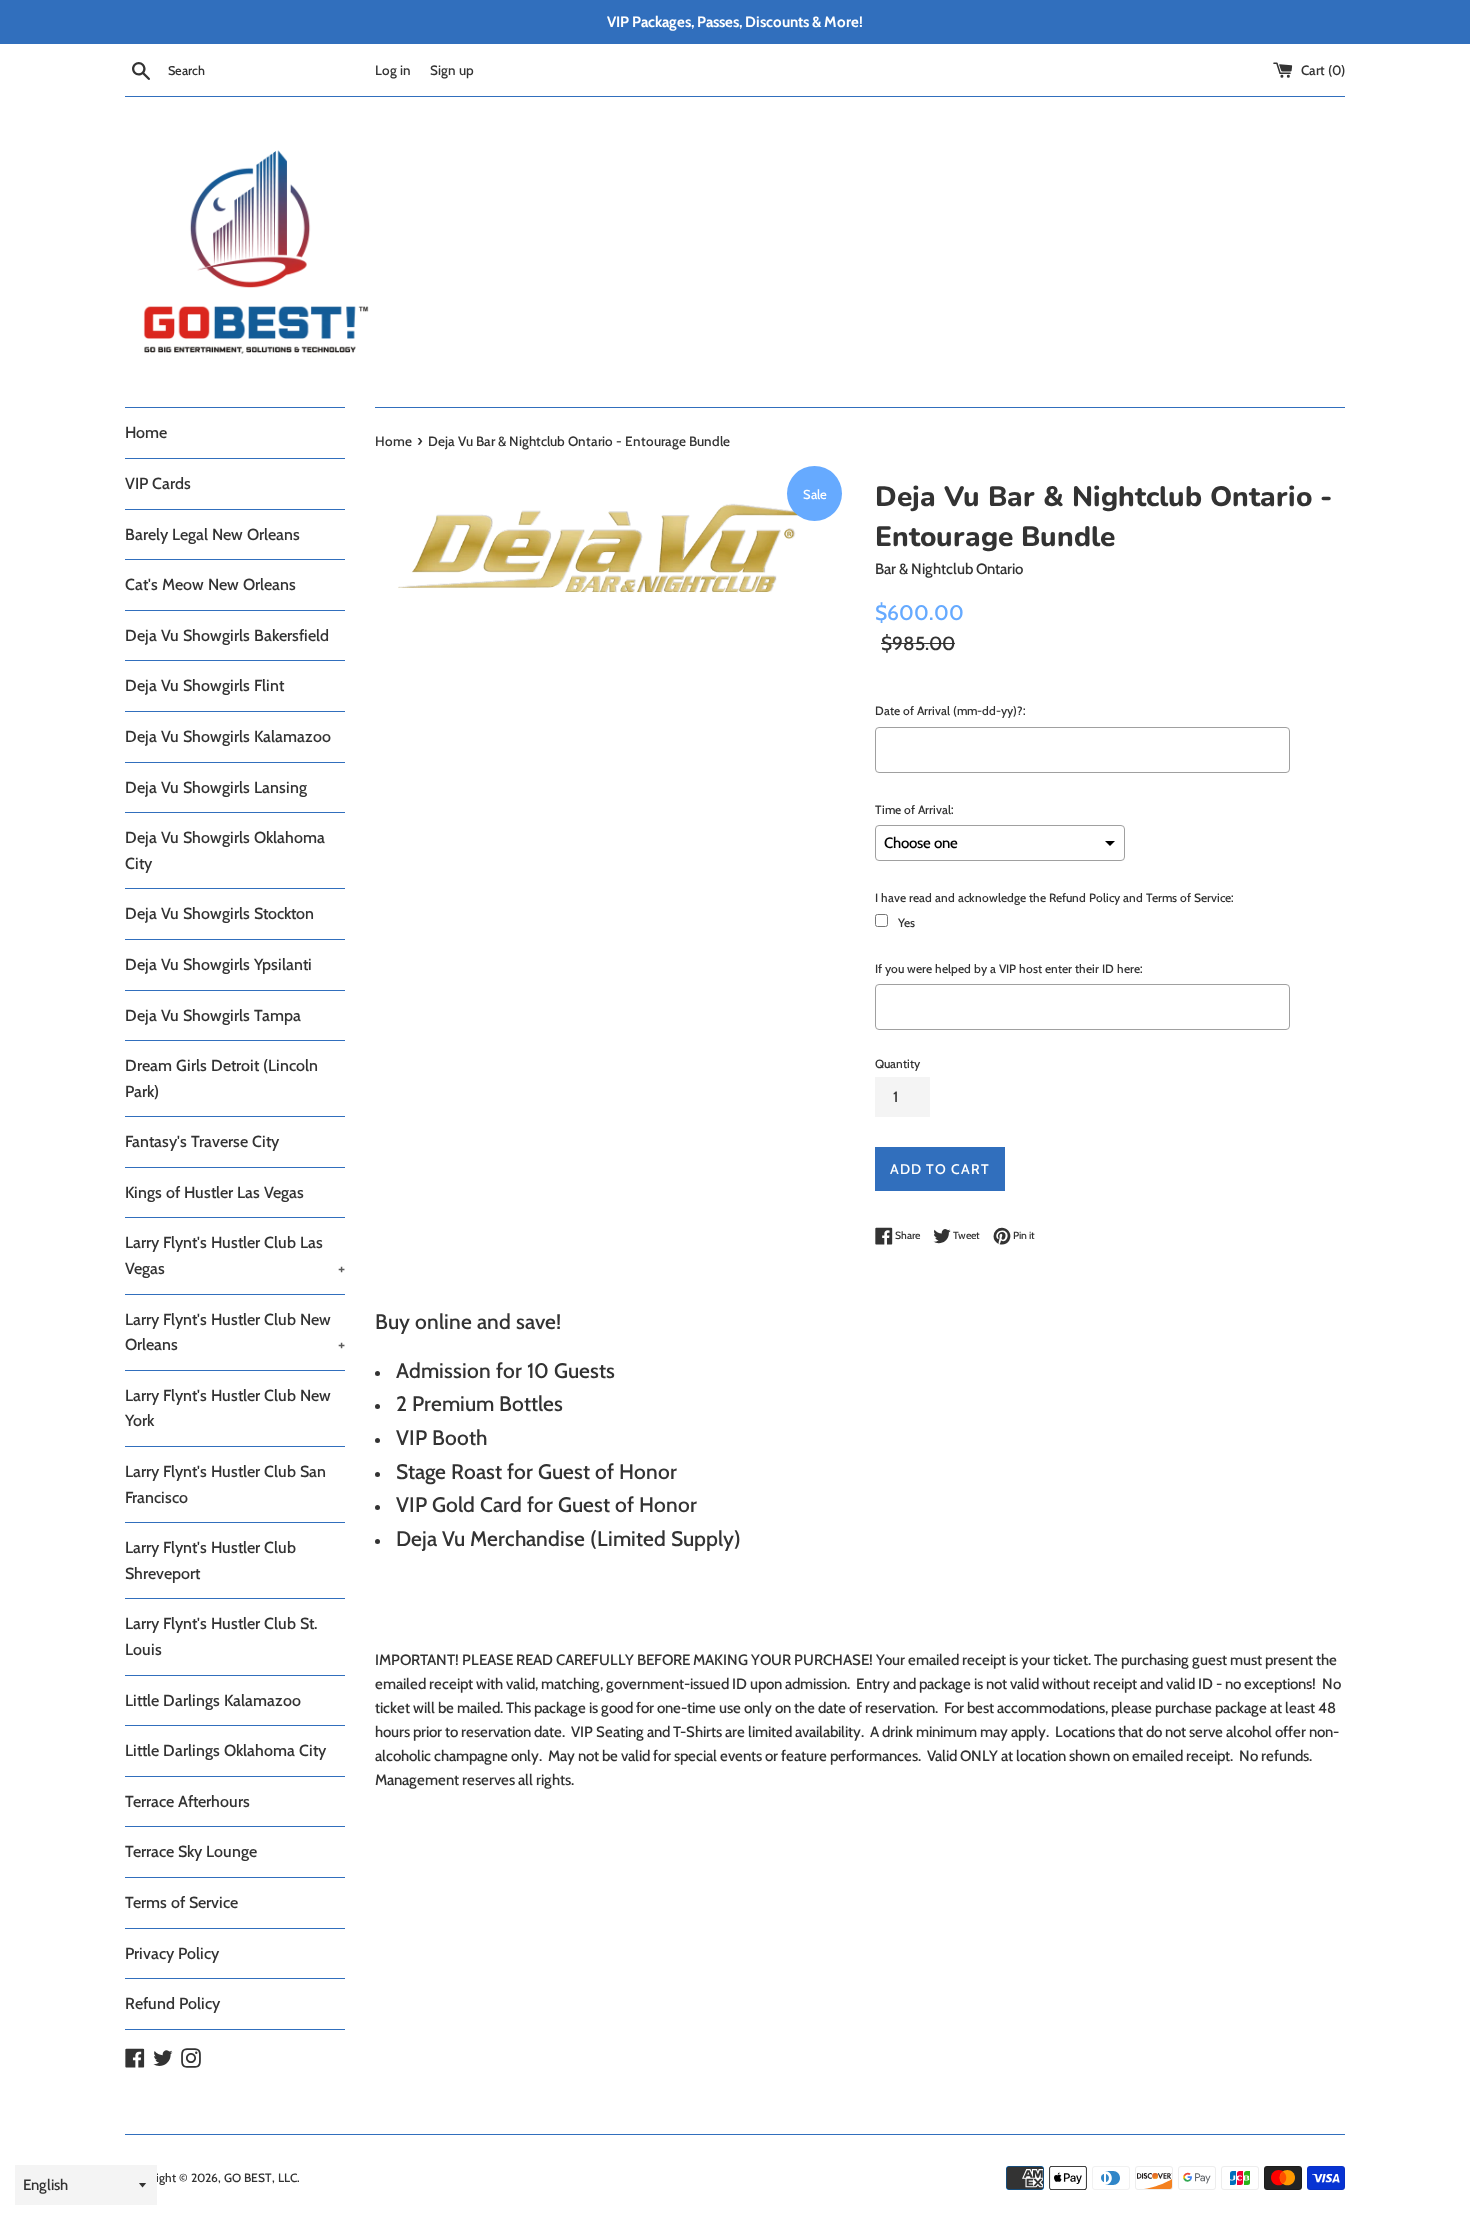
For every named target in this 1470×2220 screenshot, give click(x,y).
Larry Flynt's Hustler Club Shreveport (210, 1560)
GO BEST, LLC (260, 2177)
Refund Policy (172, 2003)
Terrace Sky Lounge (191, 1851)
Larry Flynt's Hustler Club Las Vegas (235, 1255)
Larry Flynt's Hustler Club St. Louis (221, 1636)
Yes (906, 922)
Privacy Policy (172, 1953)
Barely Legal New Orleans (212, 534)
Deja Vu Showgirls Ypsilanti (218, 964)
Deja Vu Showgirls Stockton (219, 913)
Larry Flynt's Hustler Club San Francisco (225, 1484)
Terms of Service (181, 1902)
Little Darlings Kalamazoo (213, 1700)
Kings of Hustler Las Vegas (214, 1192)
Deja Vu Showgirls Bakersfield (227, 635)
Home (146, 432)
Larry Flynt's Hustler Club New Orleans (235, 1332)
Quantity (897, 1063)
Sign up (452, 70)
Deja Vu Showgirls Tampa (213, 1015)
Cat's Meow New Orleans (210, 584)
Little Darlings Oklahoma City (225, 1750)
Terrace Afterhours (187, 1801)
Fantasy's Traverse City (202, 1141)
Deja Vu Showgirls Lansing (216, 787)
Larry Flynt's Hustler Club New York (228, 1408)
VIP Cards (158, 483)
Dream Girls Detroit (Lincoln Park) (221, 1078)
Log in (393, 70)
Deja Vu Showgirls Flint (204, 685)
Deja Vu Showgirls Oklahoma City (225, 850)
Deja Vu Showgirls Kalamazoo (228, 736)
